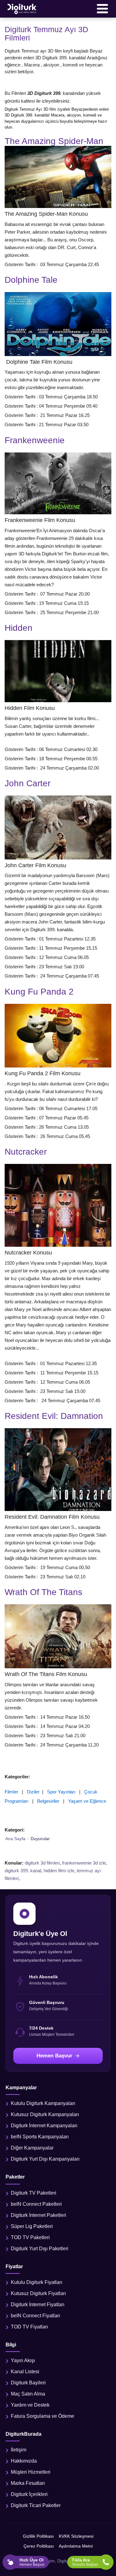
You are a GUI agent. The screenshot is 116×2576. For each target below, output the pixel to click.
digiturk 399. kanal (23, 1871)
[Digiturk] (22, 9)
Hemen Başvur (54, 2056)
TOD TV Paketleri (30, 2237)
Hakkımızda (24, 2461)
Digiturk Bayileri (28, 2383)
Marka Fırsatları (28, 2483)
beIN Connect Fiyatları (35, 2316)
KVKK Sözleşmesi (76, 2536)
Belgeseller (48, 1801)
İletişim (19, 2450)
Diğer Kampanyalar (32, 2148)
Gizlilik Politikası (38, 2536)
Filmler (11, 1792)
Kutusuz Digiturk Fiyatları (38, 2293)
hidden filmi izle (59, 1871)
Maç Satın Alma (28, 2394)
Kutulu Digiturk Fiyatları (37, 2282)
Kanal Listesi (25, 2372)
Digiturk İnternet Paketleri (39, 2215)
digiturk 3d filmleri (42, 1863)
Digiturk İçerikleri (29, 2494)
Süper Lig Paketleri (32, 2226)
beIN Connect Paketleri (36, 2204)
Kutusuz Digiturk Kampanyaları (45, 2114)
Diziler (33, 1792)
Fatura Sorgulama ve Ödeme (43, 2416)
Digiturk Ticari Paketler (36, 2505)
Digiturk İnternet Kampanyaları (44, 2126)
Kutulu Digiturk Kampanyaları (43, 2103)
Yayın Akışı (23, 2360)
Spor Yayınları (61, 1792)
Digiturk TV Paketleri (34, 2193)
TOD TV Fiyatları (29, 2327)
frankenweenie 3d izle (84, 1863)
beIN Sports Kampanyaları (40, 2137)
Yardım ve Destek (30, 2405)
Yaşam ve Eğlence (87, 1801)
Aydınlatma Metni (76, 2546)
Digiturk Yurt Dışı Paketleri (40, 2249)
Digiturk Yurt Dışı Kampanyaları (45, 2159)
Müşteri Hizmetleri (31, 2472)
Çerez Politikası (39, 2546)
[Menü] (102, 9)
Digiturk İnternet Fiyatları (38, 2304)
